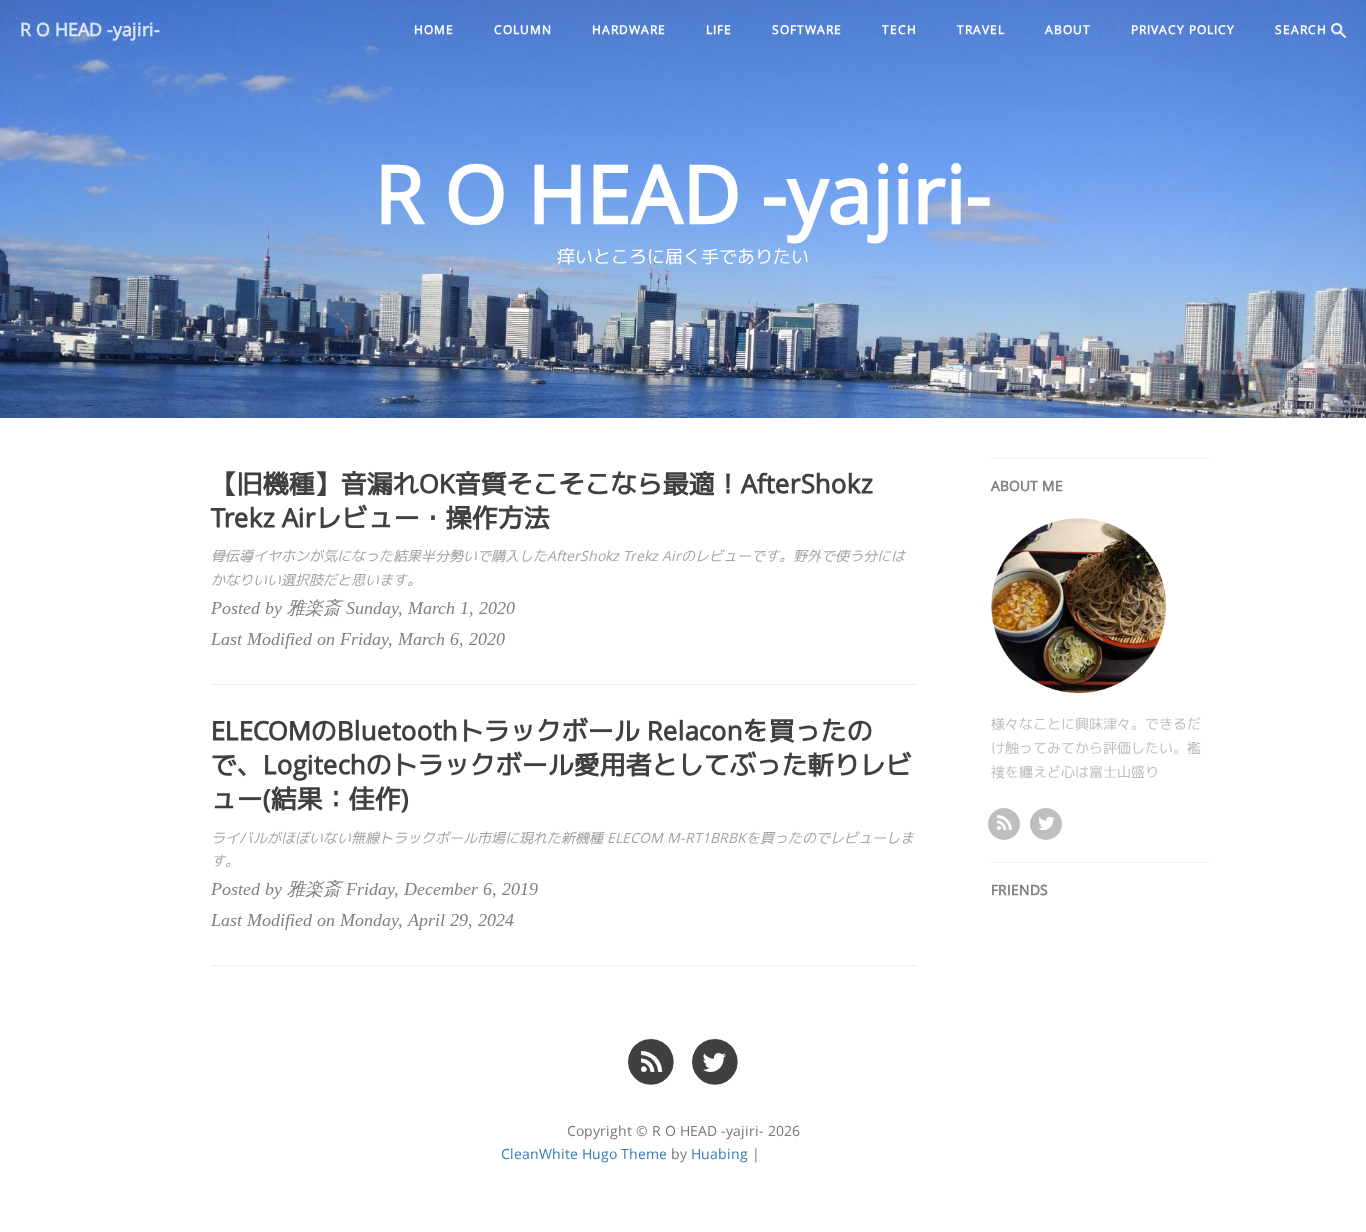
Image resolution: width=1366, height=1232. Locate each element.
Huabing (719, 1154)
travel (981, 30)
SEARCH (1303, 30)
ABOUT (1068, 30)
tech (899, 30)
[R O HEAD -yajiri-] (1004, 822)
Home (434, 30)
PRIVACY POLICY (1183, 30)
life (719, 30)
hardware (629, 30)
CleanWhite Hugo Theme (584, 1154)
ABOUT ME (1027, 486)
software (807, 30)
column (523, 30)
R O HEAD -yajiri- (90, 30)
